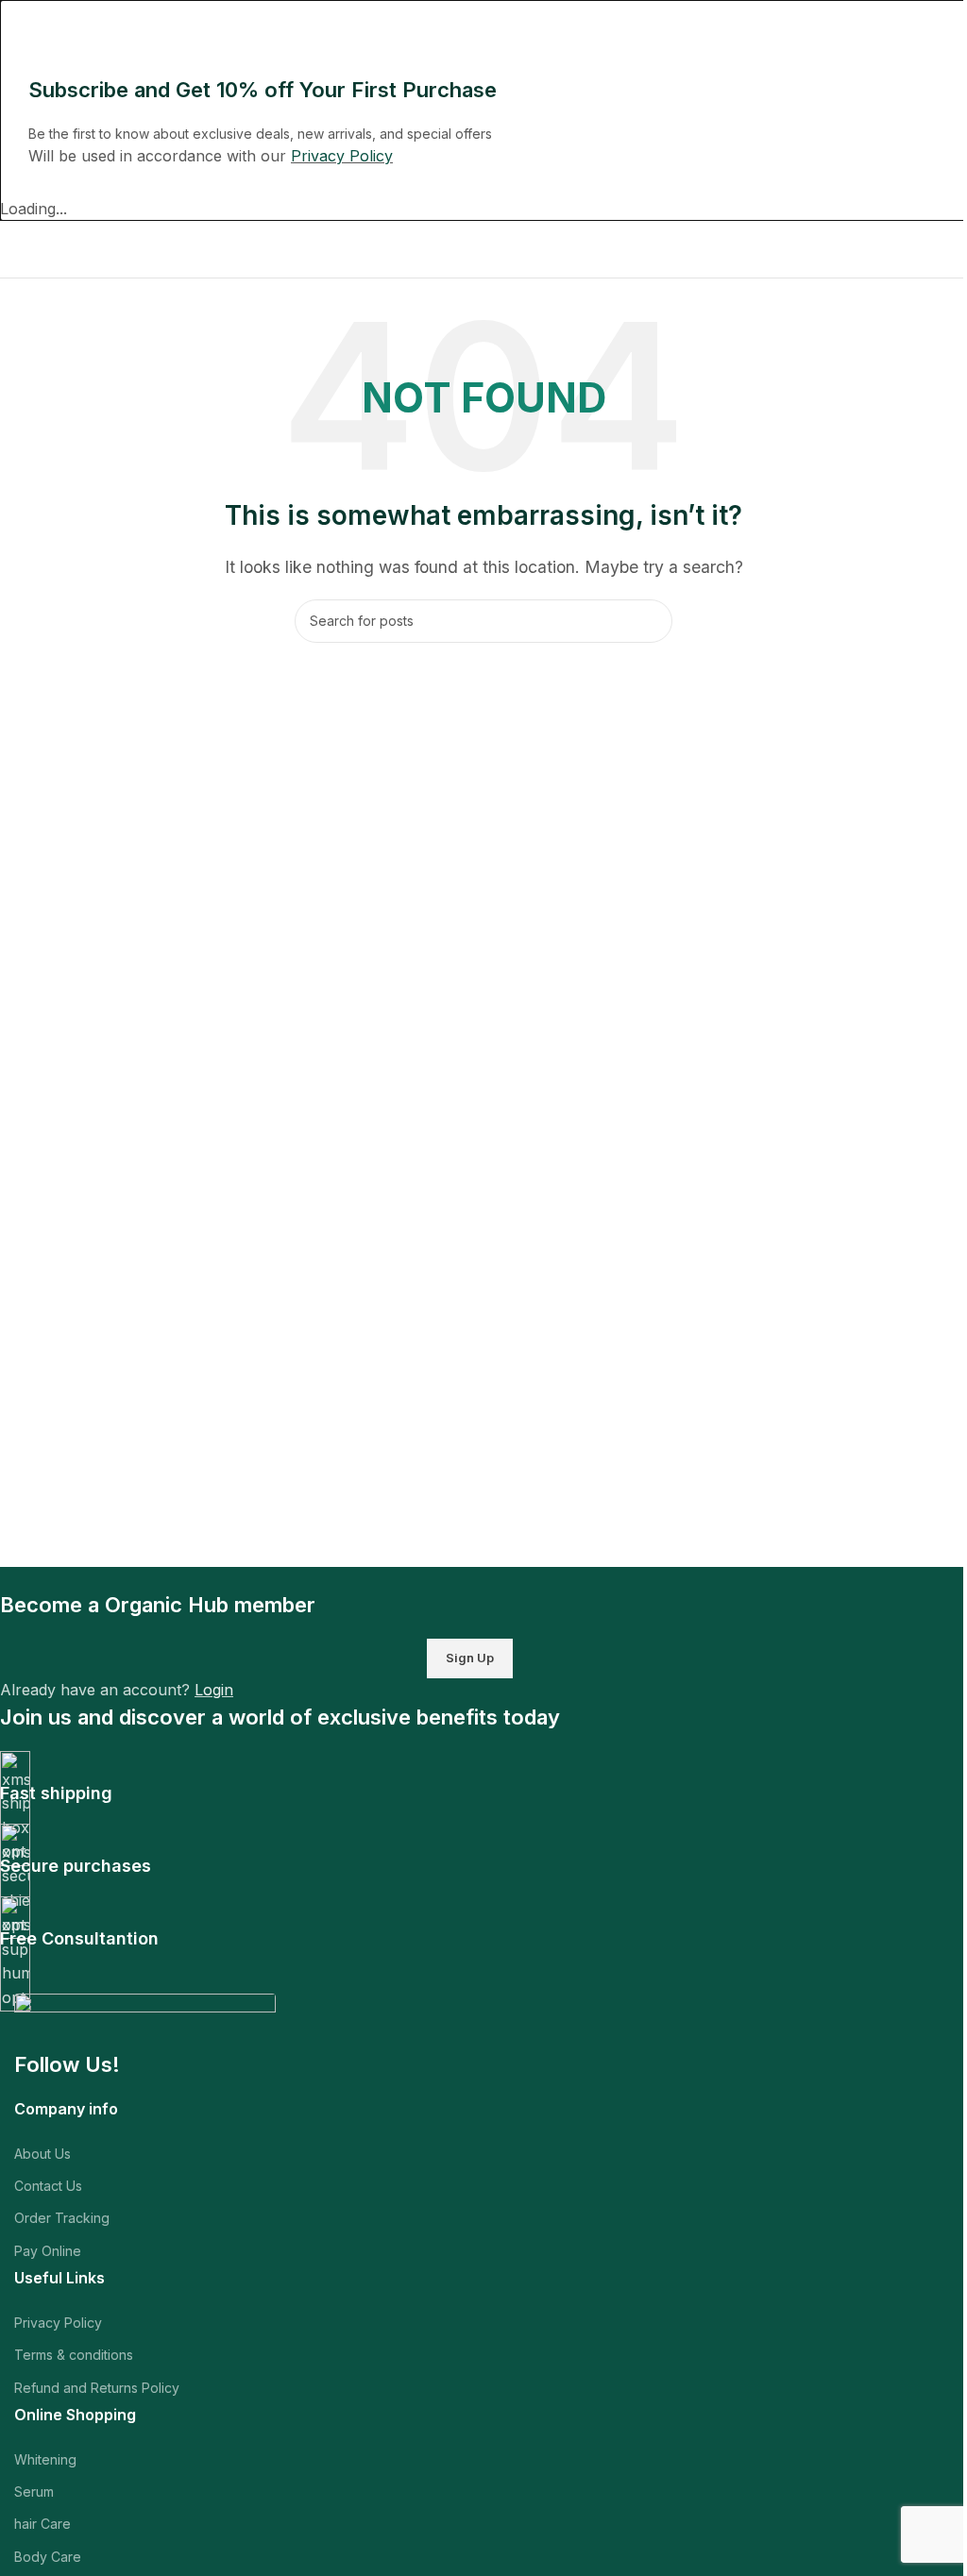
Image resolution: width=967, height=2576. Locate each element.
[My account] (953, 249)
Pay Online (48, 2251)
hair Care (42, 2524)
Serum (34, 2492)
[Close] (24, 24)
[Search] (651, 621)
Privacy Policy (58, 2323)
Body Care (48, 2557)
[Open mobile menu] (22, 249)
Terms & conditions (74, 2355)
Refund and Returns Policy (97, 2388)
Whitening (45, 2459)
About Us (42, 2154)
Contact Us (48, 2186)
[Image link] (145, 2020)
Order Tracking (62, 2218)
